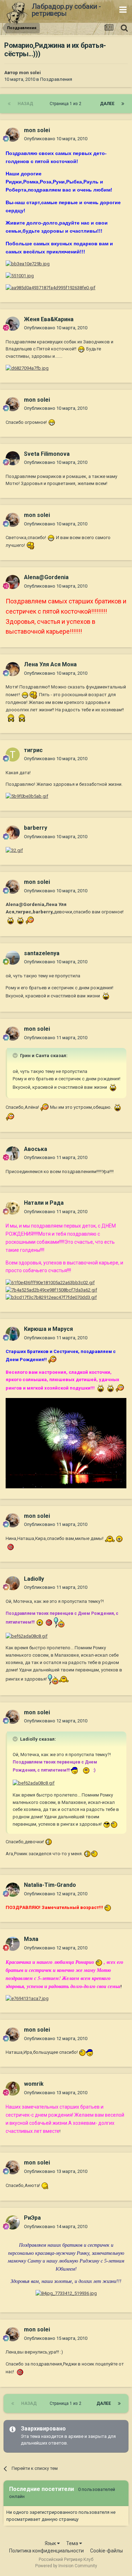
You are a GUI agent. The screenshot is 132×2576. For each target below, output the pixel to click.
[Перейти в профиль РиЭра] (13, 2222)
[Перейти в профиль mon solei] (13, 135)
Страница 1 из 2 (67, 104)
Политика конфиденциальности (46, 2551)
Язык (51, 2543)
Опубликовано (56, 139)
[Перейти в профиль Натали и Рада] (13, 1208)
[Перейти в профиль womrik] (13, 2089)
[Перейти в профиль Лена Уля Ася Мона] (13, 669)
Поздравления (56, 79)
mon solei (30, 73)
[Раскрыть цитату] (16, 1055)
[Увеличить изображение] (81, 349)
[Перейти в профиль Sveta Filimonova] (13, 458)
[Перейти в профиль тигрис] (13, 755)
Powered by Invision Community (66, 2566)
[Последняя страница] (123, 104)
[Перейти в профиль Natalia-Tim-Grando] (13, 1890)
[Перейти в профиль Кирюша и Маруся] (13, 1334)
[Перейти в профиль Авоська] (13, 1153)
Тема (73, 2543)
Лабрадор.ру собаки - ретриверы (66, 10)
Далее (107, 104)
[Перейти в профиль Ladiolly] (13, 1583)
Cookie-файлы (106, 2551)
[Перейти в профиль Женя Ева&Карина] (13, 324)
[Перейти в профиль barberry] (13, 833)
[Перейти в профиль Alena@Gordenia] (13, 582)
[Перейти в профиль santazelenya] (13, 958)
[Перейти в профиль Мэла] (13, 1944)
